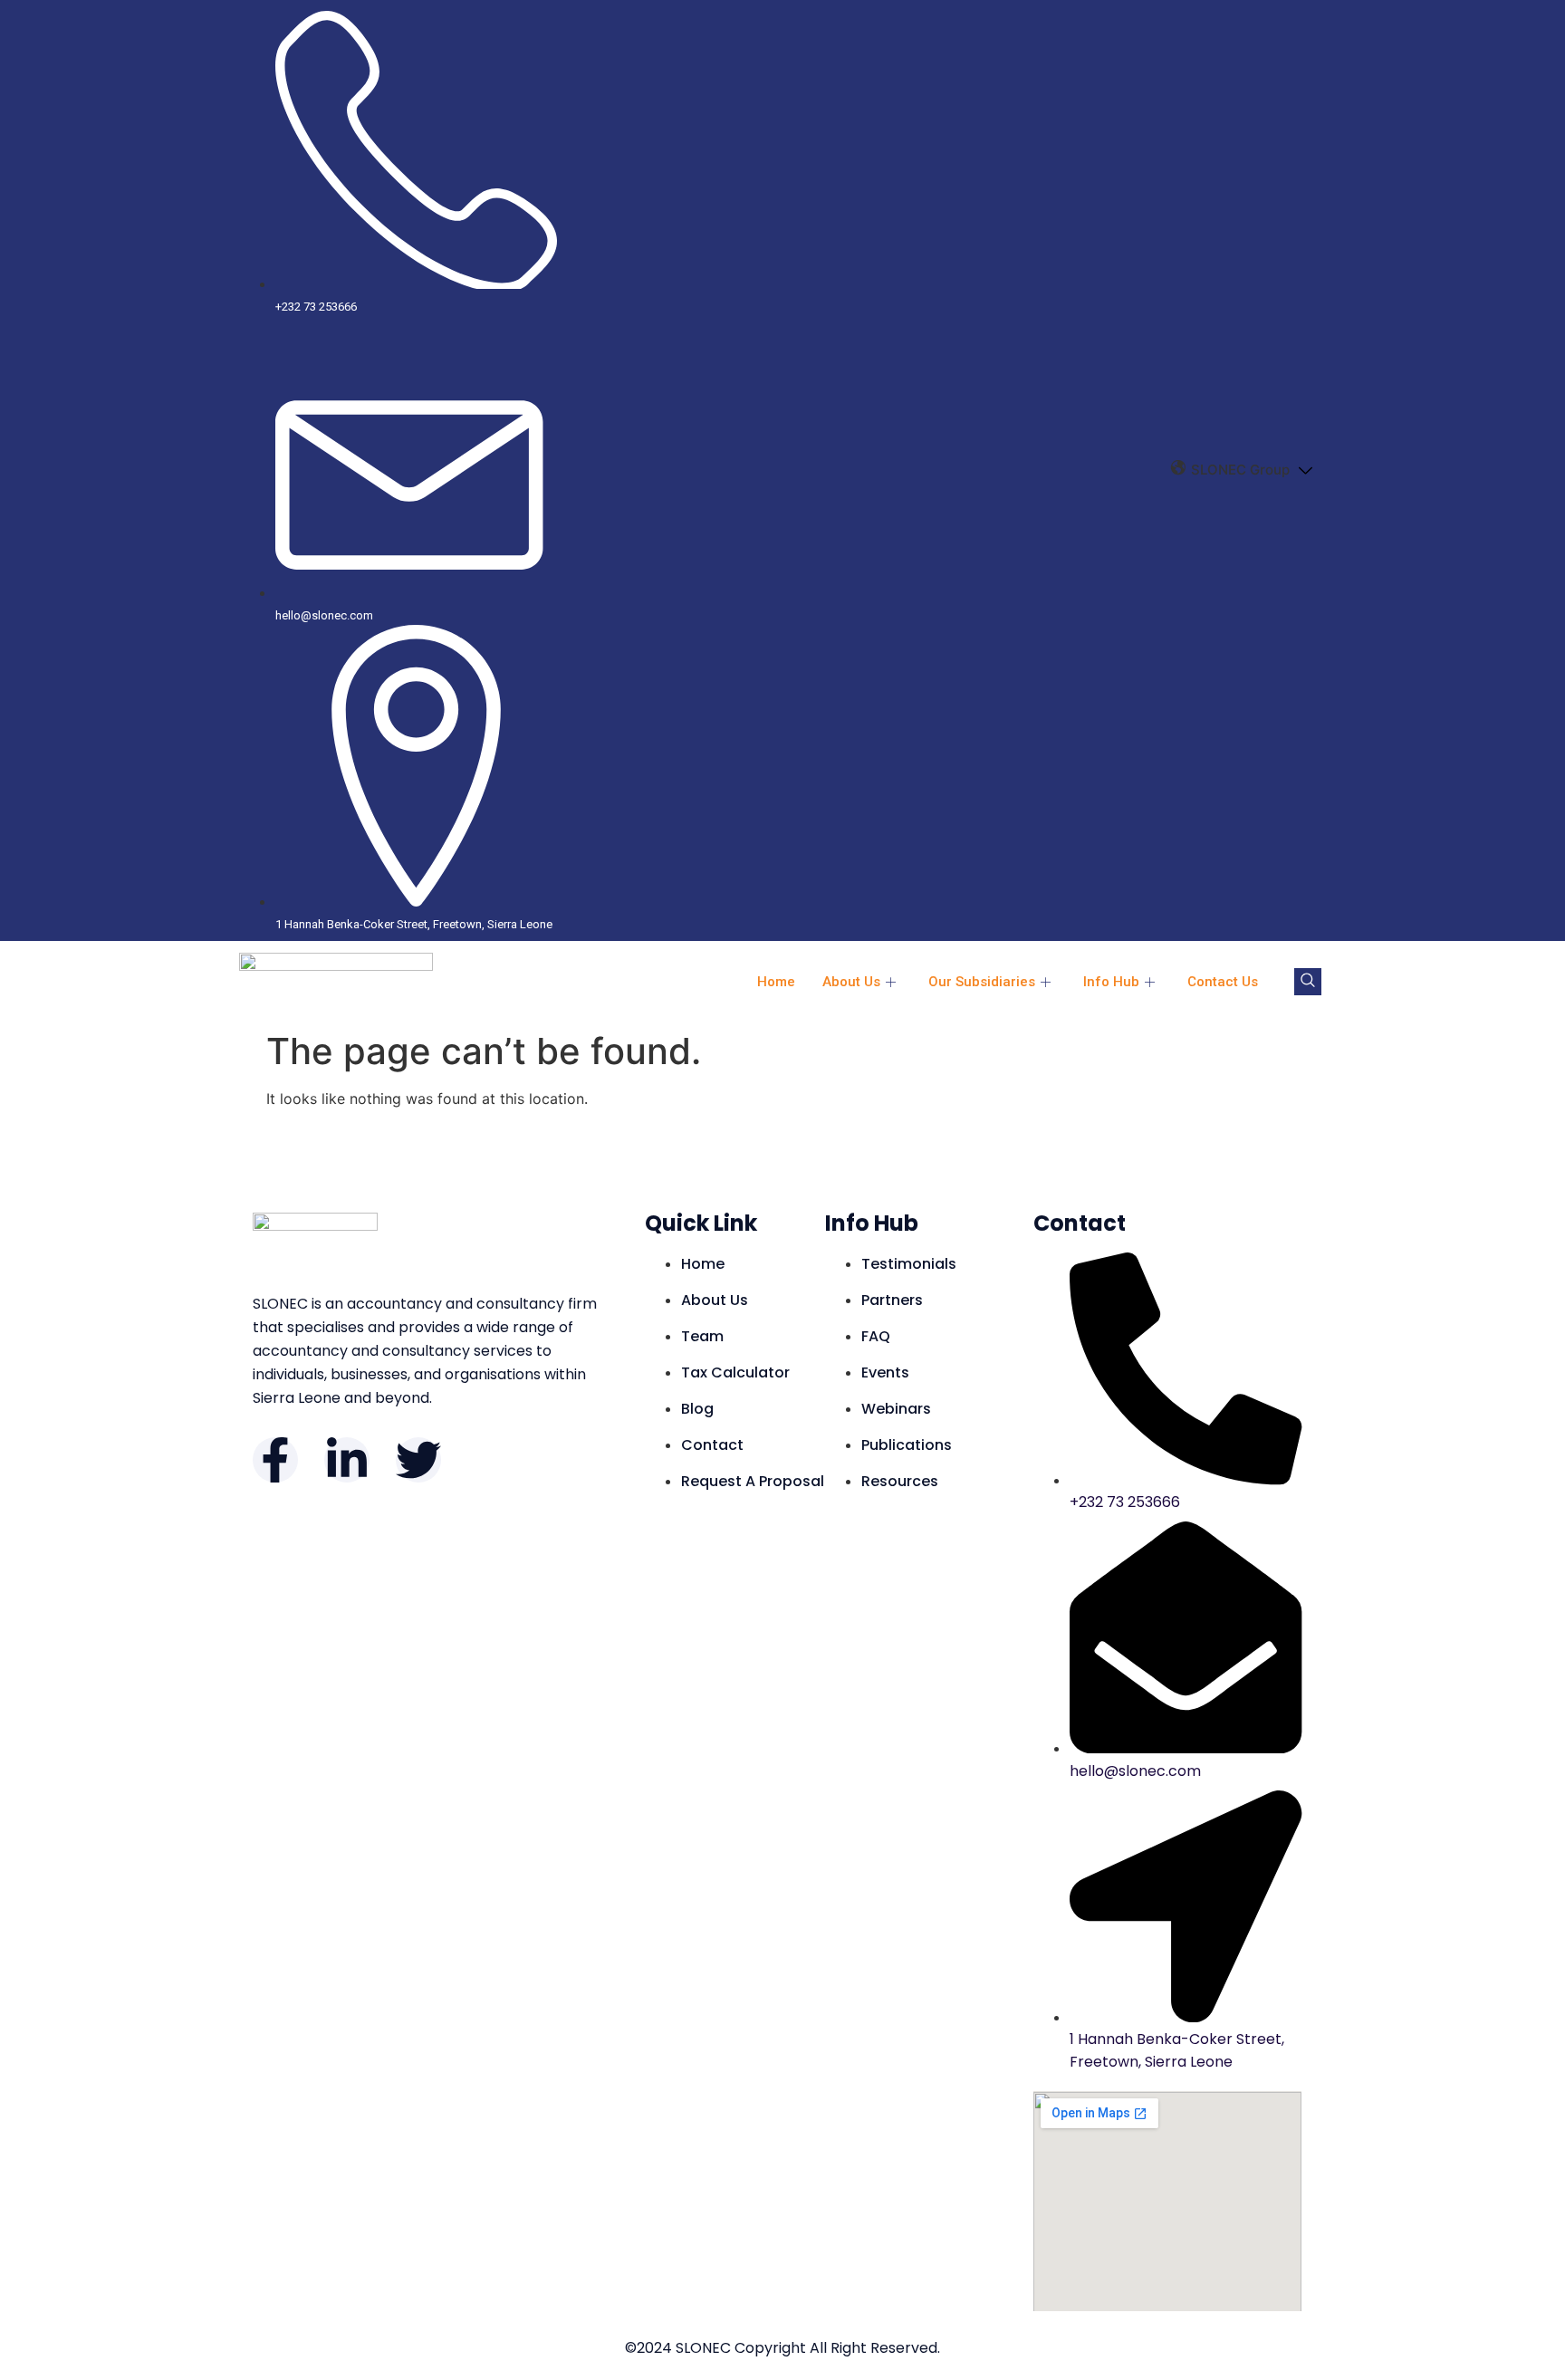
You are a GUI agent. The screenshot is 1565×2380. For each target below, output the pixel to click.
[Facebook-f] (275, 1460)
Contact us (1223, 982)
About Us (851, 982)
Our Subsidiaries (982, 982)
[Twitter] (418, 1460)
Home (776, 982)
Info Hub (1111, 982)
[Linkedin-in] (347, 1460)
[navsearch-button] (1308, 982)
